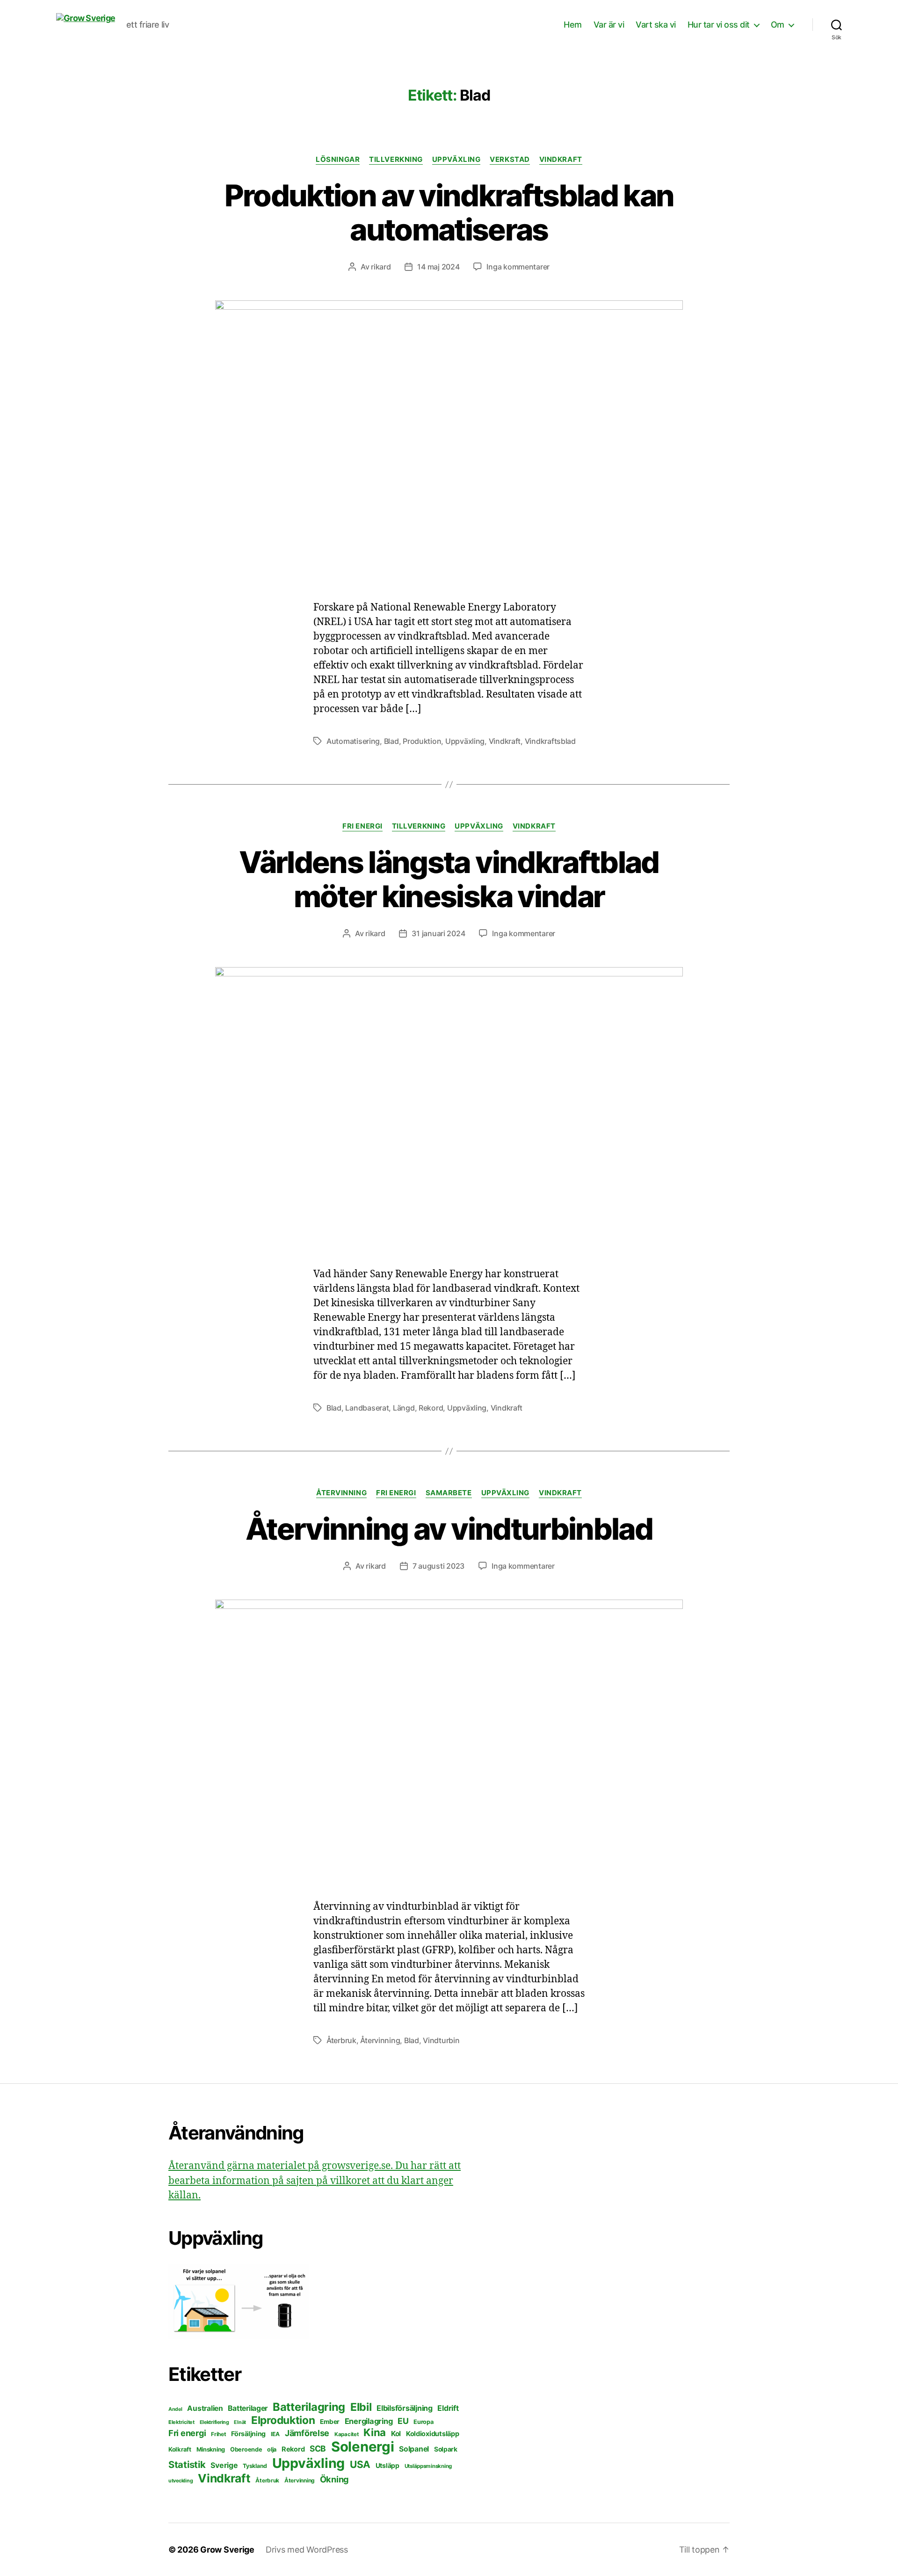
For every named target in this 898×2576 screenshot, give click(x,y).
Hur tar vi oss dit (719, 25)
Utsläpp (387, 2465)
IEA (275, 2434)
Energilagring (369, 2421)
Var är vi (609, 25)
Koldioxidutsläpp (433, 2434)
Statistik (187, 2464)
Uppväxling (456, 160)
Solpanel (414, 2449)
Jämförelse (307, 2433)
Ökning (334, 2479)
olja (272, 2449)
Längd (404, 1408)
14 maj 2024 (438, 267)
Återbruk (341, 2040)
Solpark (446, 2449)
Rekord (431, 1408)
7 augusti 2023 (438, 1566)
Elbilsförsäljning (404, 2408)
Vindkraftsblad (550, 741)
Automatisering (353, 741)
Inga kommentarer (518, 267)
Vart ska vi (656, 25)
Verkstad (510, 160)
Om (778, 25)
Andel (175, 2409)
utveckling (181, 2481)
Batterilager (248, 2408)
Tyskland (255, 2466)
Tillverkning (396, 160)
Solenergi (363, 2447)
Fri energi (362, 826)
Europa (423, 2422)
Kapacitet (347, 2434)
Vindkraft (561, 160)
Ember (330, 2422)
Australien (205, 2408)
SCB (318, 2449)
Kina (375, 2432)
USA (360, 2464)
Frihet (218, 2434)
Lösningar (338, 160)
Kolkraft (180, 2449)
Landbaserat (367, 1408)
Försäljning (248, 2434)
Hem (573, 25)
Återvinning (341, 1493)
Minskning (211, 2449)
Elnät (240, 2422)
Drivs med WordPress (307, 2550)
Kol (396, 2434)
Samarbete (449, 1493)
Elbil (361, 2407)
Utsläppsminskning (428, 2466)
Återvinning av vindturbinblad (449, 1529)
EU (403, 2421)
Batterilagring (309, 2407)
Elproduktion (283, 2420)
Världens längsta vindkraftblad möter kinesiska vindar (449, 879)
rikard (381, 267)
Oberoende (246, 2449)
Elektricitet (181, 2422)
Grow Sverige (227, 2550)
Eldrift (448, 2408)
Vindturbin (441, 2040)
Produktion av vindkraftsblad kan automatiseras (449, 212)
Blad (391, 741)
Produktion (422, 741)
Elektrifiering (214, 2422)
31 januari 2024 (438, 933)
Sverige (224, 2465)
